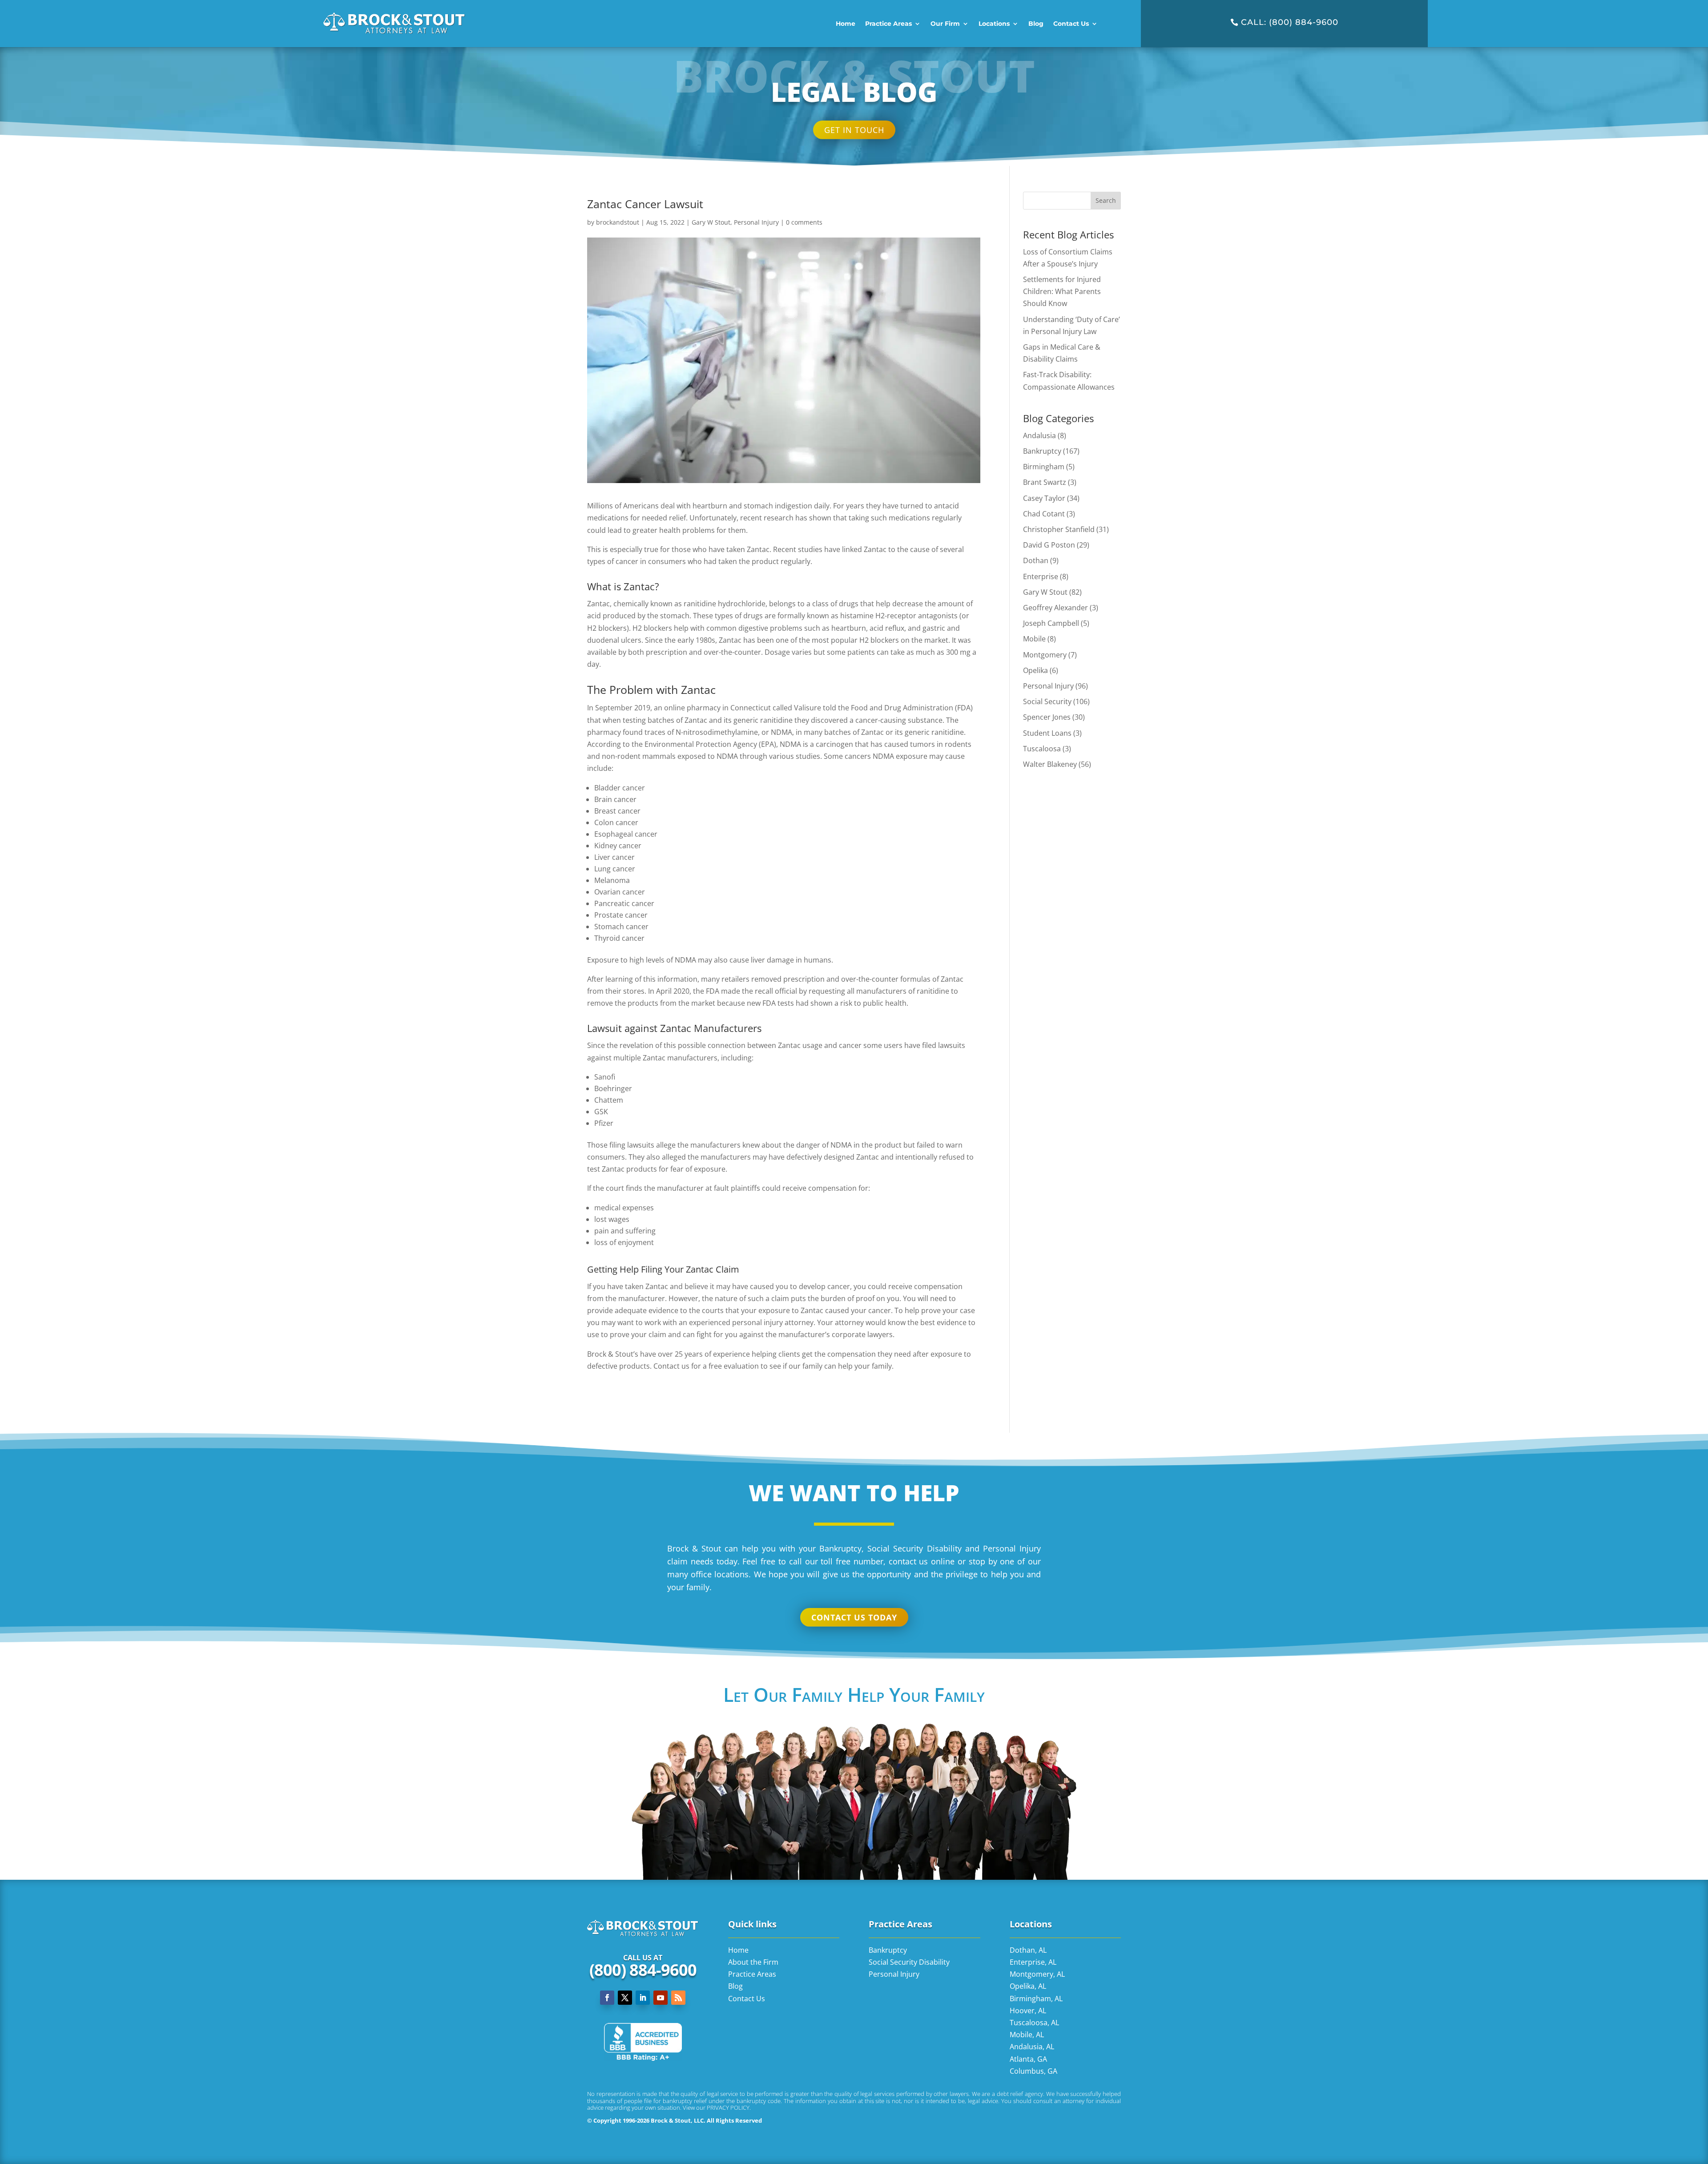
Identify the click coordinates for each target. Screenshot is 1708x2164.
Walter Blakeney (1050, 764)
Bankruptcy (1042, 451)
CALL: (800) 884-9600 (1290, 22)
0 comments (804, 222)
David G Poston (1049, 545)
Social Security (1047, 701)
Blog (1036, 24)
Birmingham (1044, 467)
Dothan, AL (1028, 1950)
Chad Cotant (1044, 514)
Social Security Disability (909, 1962)
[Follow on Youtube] (661, 1998)
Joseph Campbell (1051, 623)
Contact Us (1071, 24)
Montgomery (1045, 655)
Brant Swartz (1045, 482)
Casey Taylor (1044, 498)
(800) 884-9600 (643, 1970)
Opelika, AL (1028, 1986)
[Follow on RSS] (678, 1998)
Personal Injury (756, 222)
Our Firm (945, 24)
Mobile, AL (1027, 2035)
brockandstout (618, 222)
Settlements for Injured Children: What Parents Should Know (1062, 291)
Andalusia (1039, 435)
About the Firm (753, 1962)
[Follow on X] (625, 1998)
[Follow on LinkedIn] (643, 1998)
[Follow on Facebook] (607, 1998)
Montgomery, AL (1037, 1974)
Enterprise (1041, 576)
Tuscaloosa (1042, 749)
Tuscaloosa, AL (1034, 2023)
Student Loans (1047, 733)
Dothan (1036, 560)
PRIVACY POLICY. (729, 2108)
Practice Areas (888, 24)
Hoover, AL (1028, 2011)
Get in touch (854, 130)
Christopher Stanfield (1059, 529)
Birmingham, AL (1036, 1999)
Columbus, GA (1033, 2071)
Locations (994, 24)
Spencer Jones (1047, 717)
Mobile (1034, 639)
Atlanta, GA (1028, 2059)
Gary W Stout (711, 222)
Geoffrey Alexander (1055, 608)
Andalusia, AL (1032, 2047)
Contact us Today (854, 1617)
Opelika (1035, 670)
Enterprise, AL (1033, 1962)
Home (846, 24)
